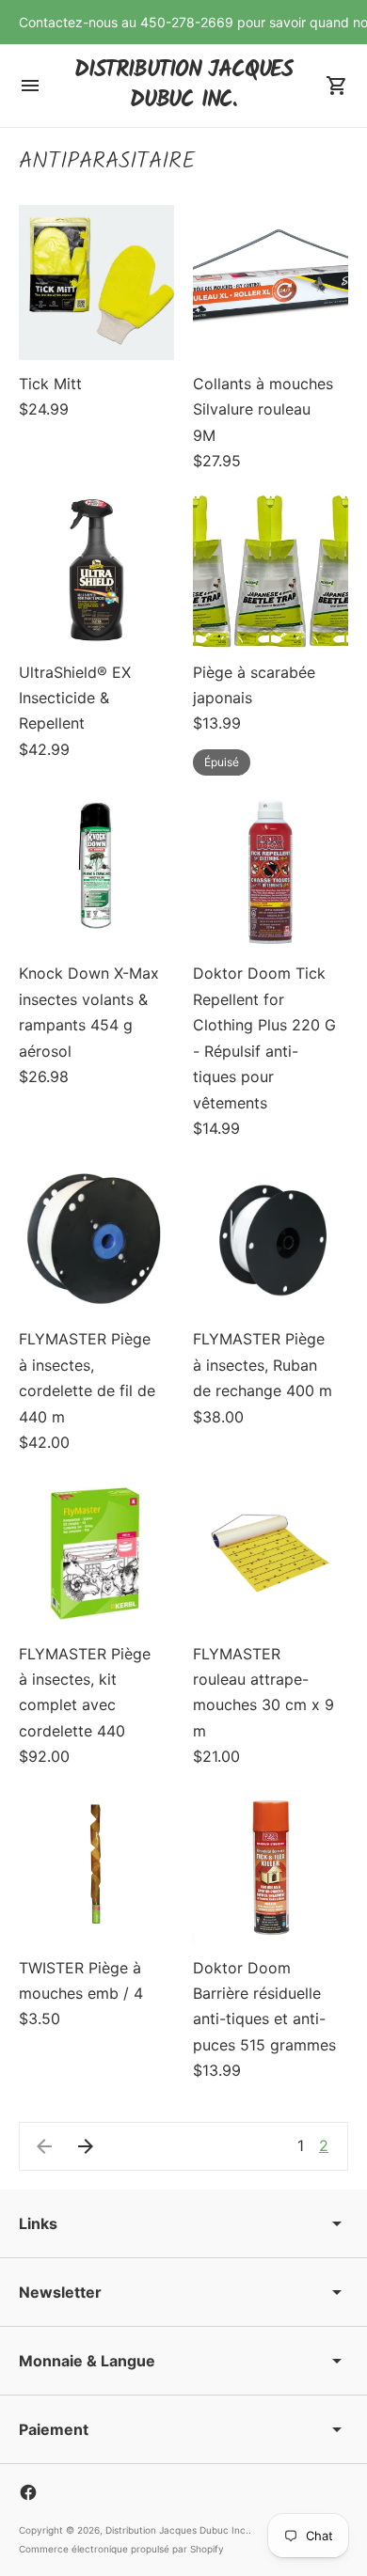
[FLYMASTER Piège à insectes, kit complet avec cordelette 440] (96, 1553)
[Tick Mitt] (96, 283)
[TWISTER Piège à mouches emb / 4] (96, 1867)
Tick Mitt (50, 384)
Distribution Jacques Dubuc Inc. (177, 2530)
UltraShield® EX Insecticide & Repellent (75, 698)
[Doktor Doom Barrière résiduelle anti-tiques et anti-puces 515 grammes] (271, 1867)
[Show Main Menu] (30, 86)
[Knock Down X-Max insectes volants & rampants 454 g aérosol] (96, 872)
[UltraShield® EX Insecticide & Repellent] (96, 571)
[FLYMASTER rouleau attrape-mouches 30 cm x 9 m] (271, 1553)
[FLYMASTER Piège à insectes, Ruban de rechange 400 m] (271, 1238)
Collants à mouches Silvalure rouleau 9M (263, 409)
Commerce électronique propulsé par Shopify (121, 2549)
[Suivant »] (86, 2146)
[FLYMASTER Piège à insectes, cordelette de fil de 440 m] (96, 1238)
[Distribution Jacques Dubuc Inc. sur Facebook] (28, 2492)
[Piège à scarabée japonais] (271, 571)
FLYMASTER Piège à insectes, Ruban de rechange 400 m (263, 1365)
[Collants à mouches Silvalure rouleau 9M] (271, 283)
